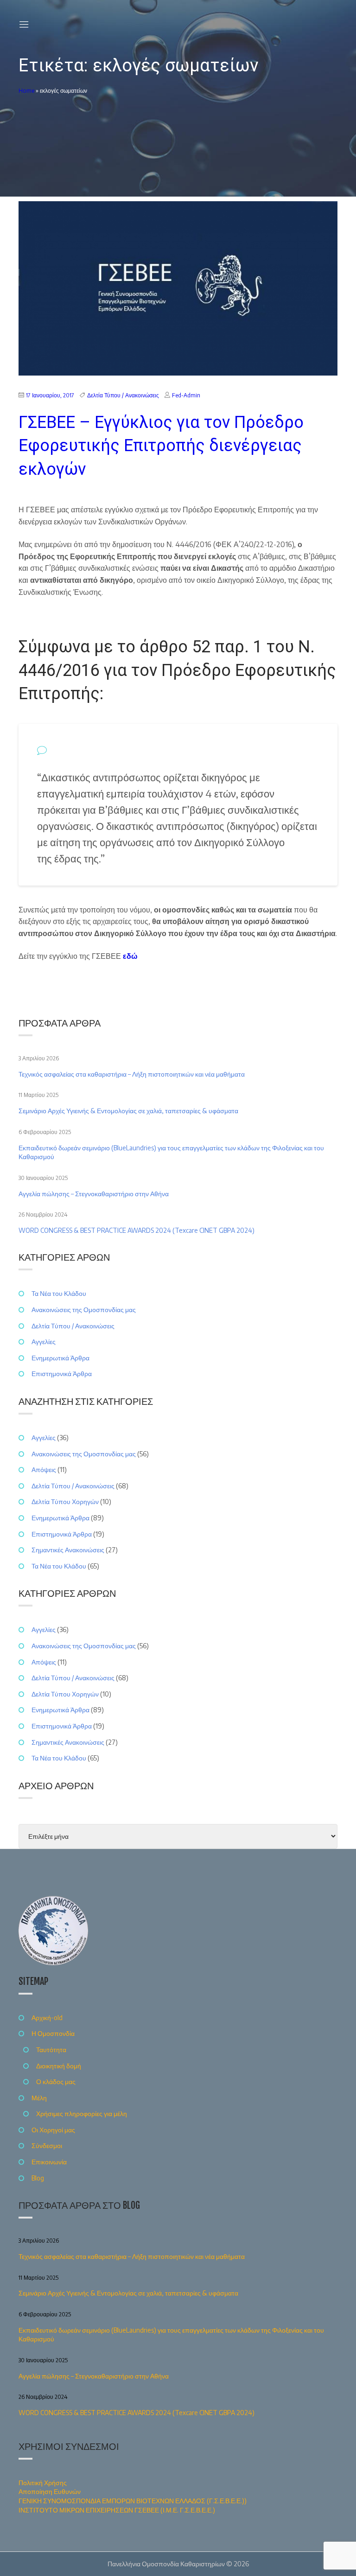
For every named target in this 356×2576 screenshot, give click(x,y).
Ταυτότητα (51, 2050)
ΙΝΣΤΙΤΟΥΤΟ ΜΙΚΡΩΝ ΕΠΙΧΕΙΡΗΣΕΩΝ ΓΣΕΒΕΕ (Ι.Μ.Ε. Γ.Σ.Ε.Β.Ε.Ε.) (117, 2510)
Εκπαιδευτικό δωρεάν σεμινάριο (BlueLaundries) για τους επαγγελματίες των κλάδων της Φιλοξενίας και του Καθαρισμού (171, 1152)
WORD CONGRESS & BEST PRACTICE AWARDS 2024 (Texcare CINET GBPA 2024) (137, 1230)
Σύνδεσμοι (47, 2146)
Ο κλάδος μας (56, 2082)
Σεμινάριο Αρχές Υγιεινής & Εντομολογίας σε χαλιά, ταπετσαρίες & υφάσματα (128, 1111)
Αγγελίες (44, 1342)
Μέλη (39, 2098)
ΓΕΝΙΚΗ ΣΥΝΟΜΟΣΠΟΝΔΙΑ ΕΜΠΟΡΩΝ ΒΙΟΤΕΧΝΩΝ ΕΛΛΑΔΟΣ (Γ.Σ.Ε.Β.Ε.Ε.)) (133, 2501)
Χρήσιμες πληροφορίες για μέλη (82, 2114)
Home (26, 91)
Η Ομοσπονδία (53, 2033)
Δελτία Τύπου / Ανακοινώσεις (123, 395)
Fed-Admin (186, 395)
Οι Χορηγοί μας (53, 2130)
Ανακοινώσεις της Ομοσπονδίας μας (84, 1310)
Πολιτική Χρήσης (43, 2483)
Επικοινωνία (49, 2162)
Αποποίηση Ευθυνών (50, 2491)
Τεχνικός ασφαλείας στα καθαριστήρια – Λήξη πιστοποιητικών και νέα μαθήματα (132, 1074)
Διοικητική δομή (59, 2066)
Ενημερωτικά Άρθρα (60, 1358)
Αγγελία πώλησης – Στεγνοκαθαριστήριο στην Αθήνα (94, 1194)
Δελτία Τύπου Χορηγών (65, 1502)
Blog (38, 2178)
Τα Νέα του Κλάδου (59, 1293)
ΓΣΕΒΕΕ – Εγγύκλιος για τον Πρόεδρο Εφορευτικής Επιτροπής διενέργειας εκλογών (161, 446)
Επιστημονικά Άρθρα (62, 1374)
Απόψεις (44, 1470)
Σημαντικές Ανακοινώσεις (68, 1550)
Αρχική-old (47, 2018)
